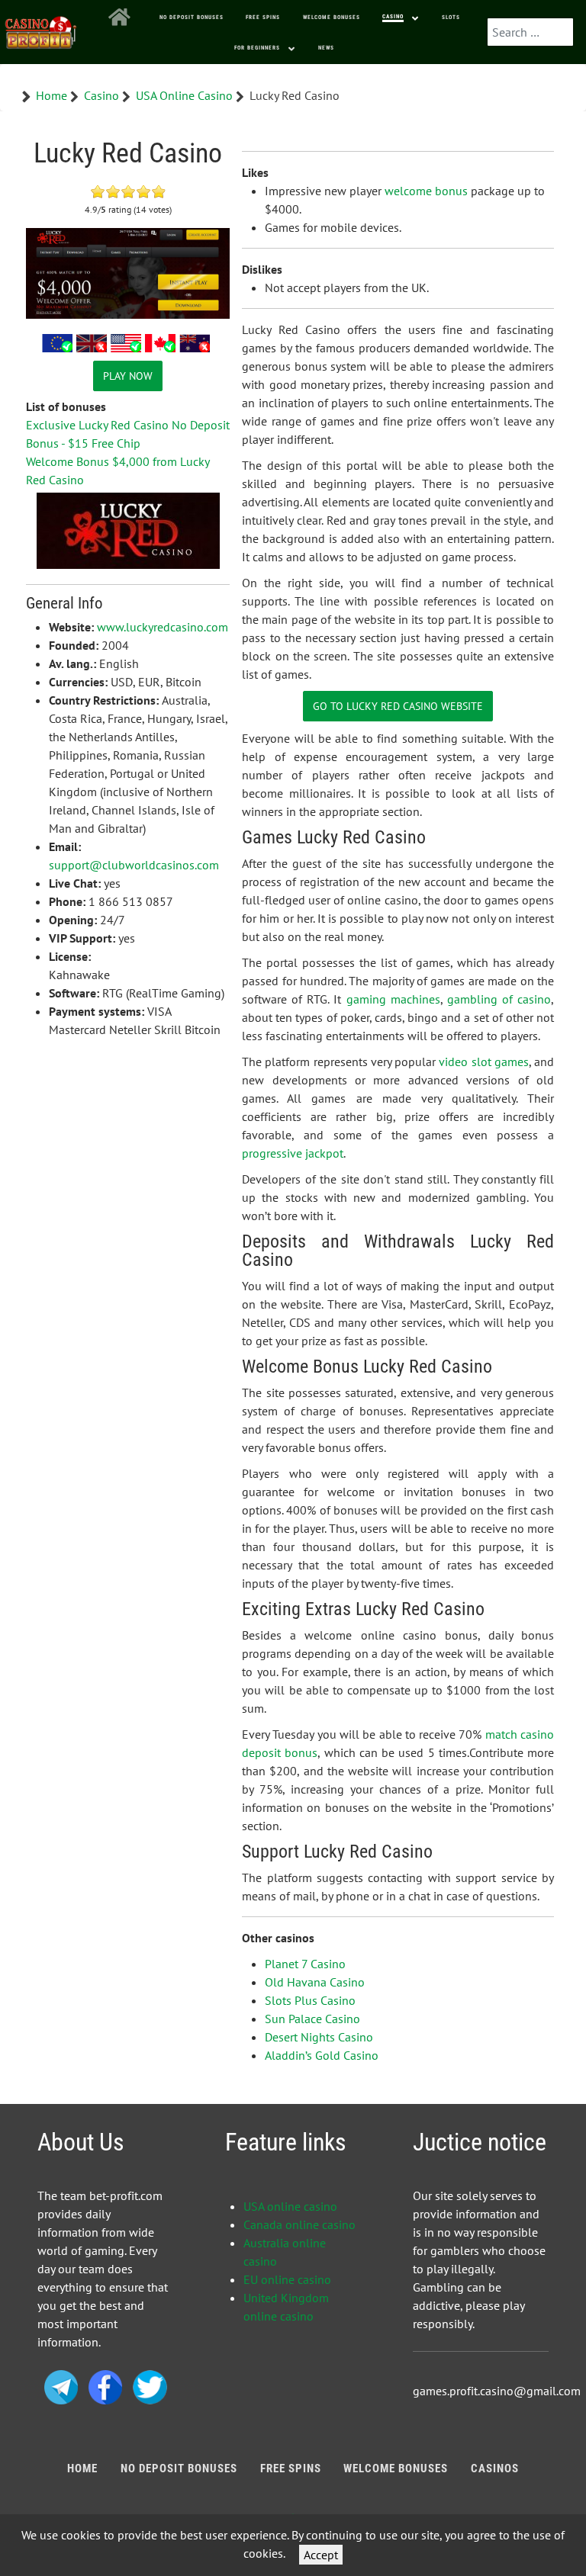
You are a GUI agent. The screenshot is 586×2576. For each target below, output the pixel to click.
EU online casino (287, 2279)
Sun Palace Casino (312, 2019)
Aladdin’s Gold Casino (322, 2055)
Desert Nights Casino (319, 2037)
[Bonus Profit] (41, 29)
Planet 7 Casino (305, 1964)
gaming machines (393, 999)
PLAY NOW (128, 376)
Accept (321, 2555)
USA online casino (290, 2206)
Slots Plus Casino (310, 2000)
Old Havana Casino (315, 1982)
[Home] (122, 18)
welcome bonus (426, 191)
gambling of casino (499, 999)
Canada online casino (299, 2224)
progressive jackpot (293, 1153)
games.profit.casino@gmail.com (497, 2391)
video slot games (483, 1062)
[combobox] (530, 32)
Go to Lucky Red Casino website (398, 706)
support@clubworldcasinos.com (134, 865)
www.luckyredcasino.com (163, 627)
